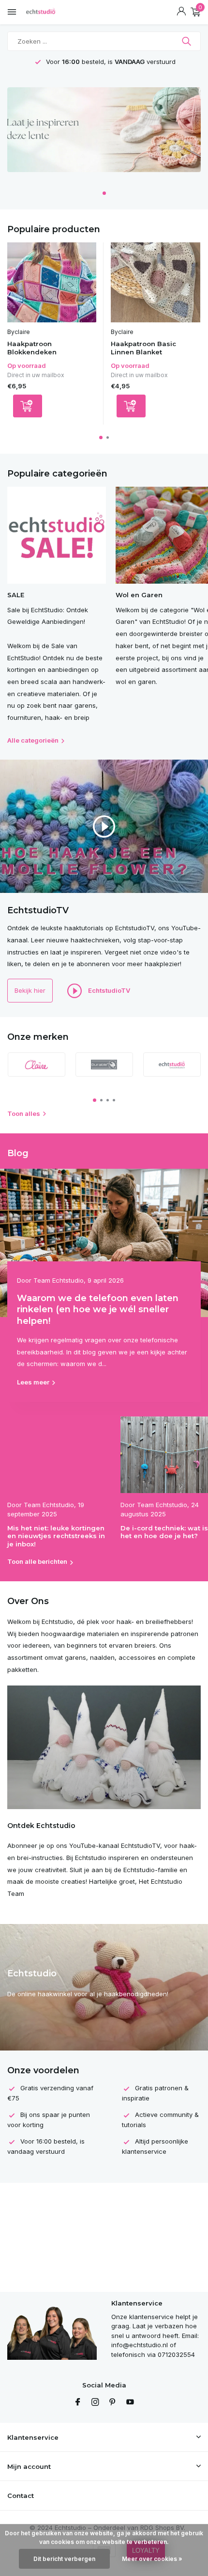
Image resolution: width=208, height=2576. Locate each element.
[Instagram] (95, 2402)
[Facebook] (78, 2402)
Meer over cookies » (152, 2559)
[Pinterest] (113, 2402)
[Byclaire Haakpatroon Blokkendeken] (52, 282)
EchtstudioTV (108, 990)
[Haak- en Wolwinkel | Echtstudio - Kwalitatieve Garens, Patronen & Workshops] (51, 12)
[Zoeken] (187, 41)
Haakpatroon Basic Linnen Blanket (143, 348)
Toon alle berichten (37, 1561)
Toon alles (24, 1113)
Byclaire (19, 332)
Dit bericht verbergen (64, 2559)
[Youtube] (130, 2402)
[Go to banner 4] (104, 133)
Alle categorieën (33, 740)
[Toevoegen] (28, 406)
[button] (104, 193)
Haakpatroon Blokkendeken (32, 348)
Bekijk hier (30, 990)
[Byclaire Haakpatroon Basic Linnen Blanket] (155, 282)
